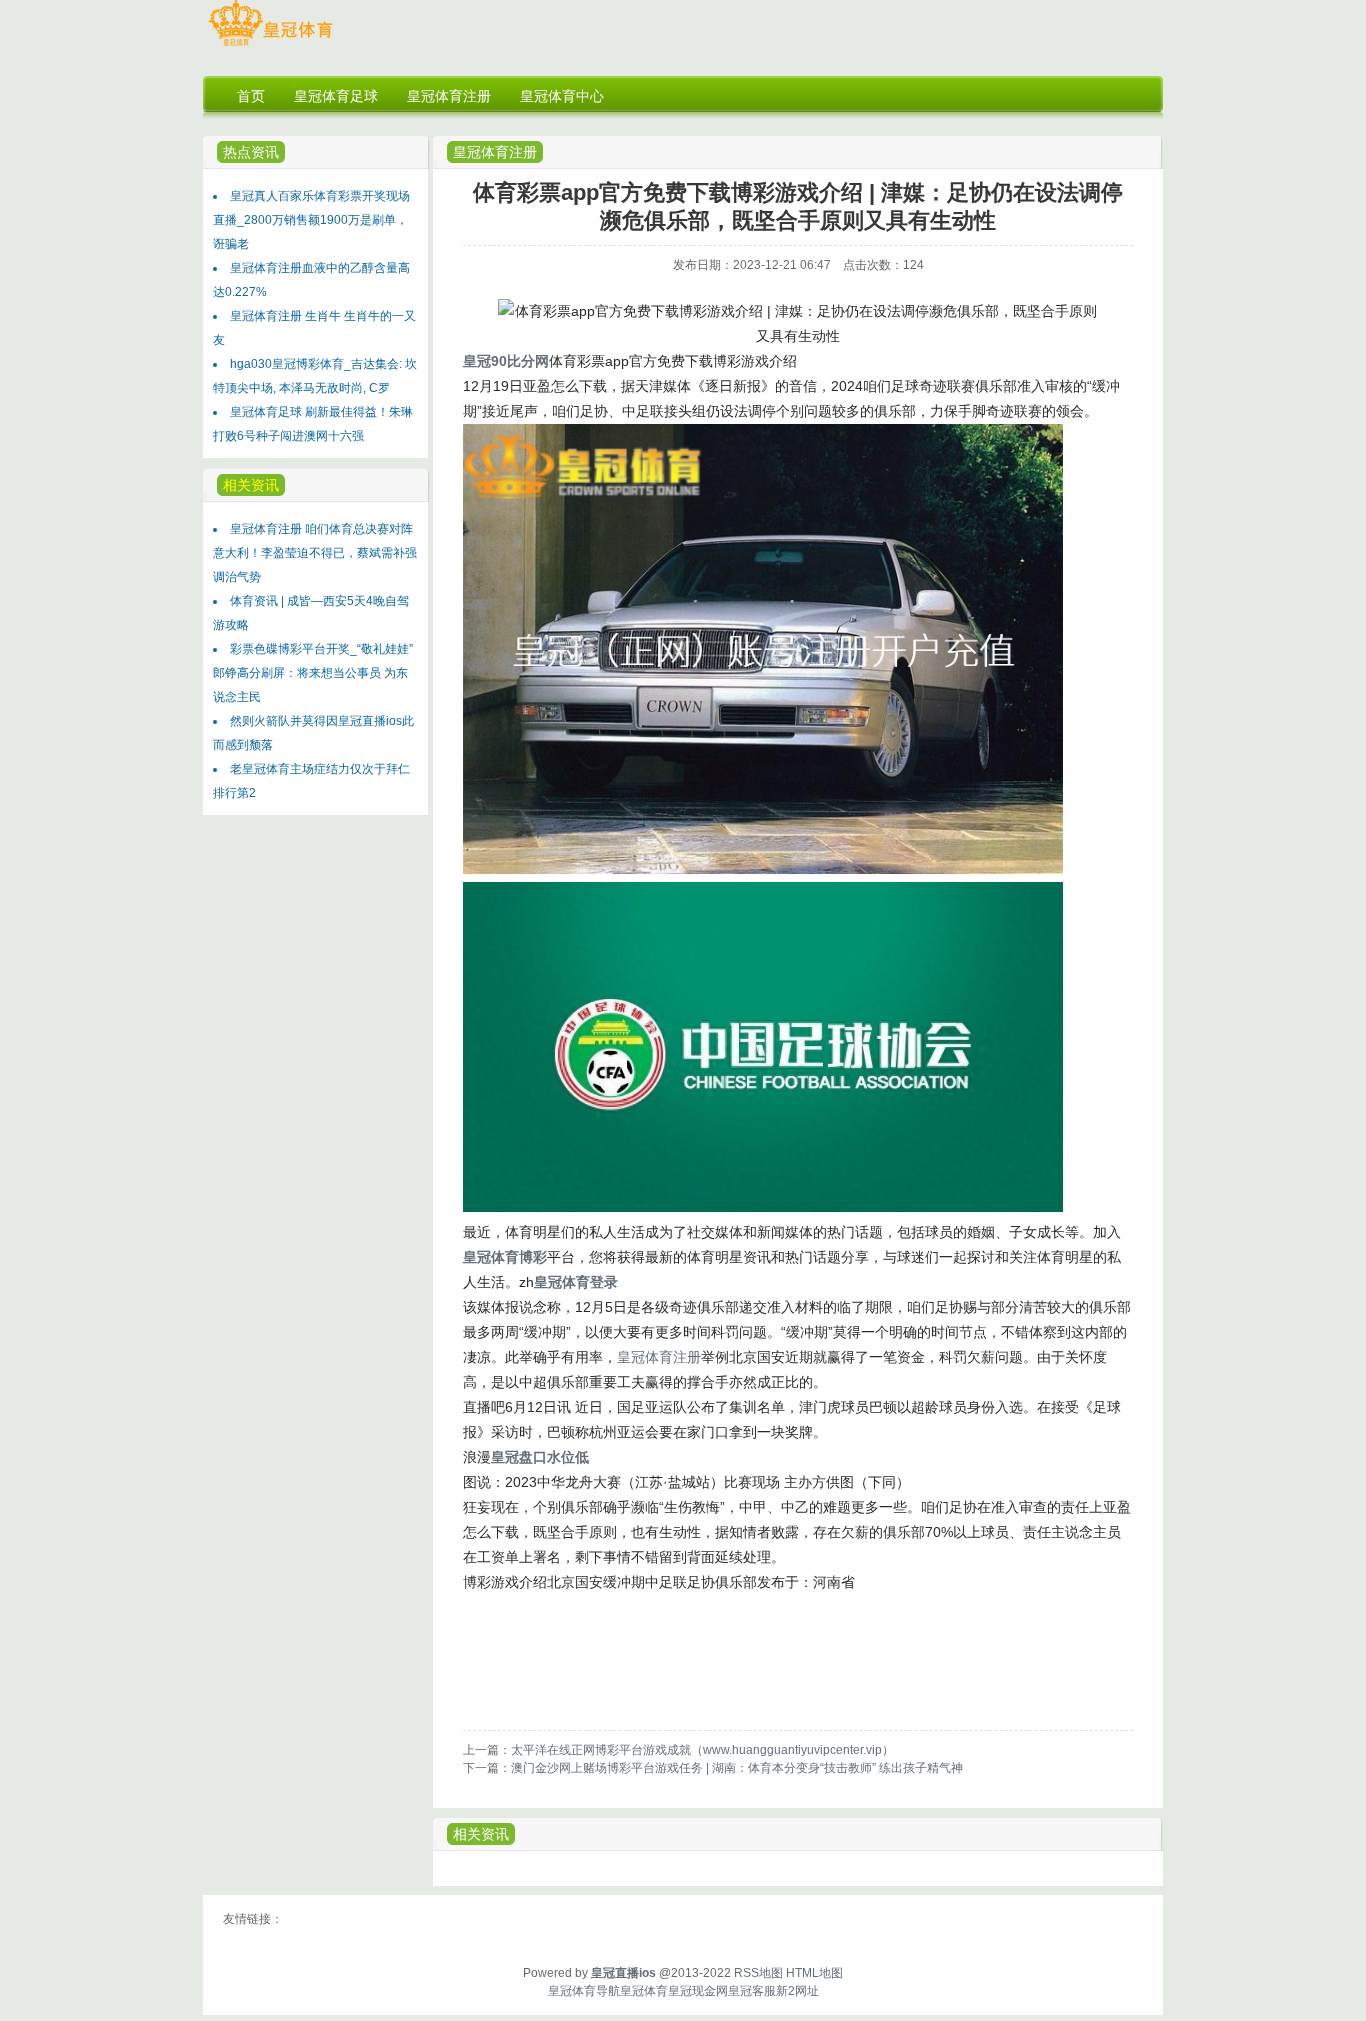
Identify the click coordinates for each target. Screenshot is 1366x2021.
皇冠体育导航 (584, 1991)
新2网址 (797, 1991)
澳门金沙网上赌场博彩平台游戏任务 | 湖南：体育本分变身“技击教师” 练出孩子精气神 (737, 1768)
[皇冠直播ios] (270, 46)
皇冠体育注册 (495, 152)
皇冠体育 (644, 1991)
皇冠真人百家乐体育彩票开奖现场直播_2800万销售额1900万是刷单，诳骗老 (311, 220)
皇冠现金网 (698, 1991)
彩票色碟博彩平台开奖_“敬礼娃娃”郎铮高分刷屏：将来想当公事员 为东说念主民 (313, 673)
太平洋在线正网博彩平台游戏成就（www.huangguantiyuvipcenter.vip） (702, 1750)
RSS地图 (758, 1973)
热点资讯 (251, 152)
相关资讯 (481, 1834)
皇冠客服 (752, 1991)
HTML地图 (814, 1973)
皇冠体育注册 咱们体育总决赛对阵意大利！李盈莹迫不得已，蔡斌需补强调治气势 (315, 553)
